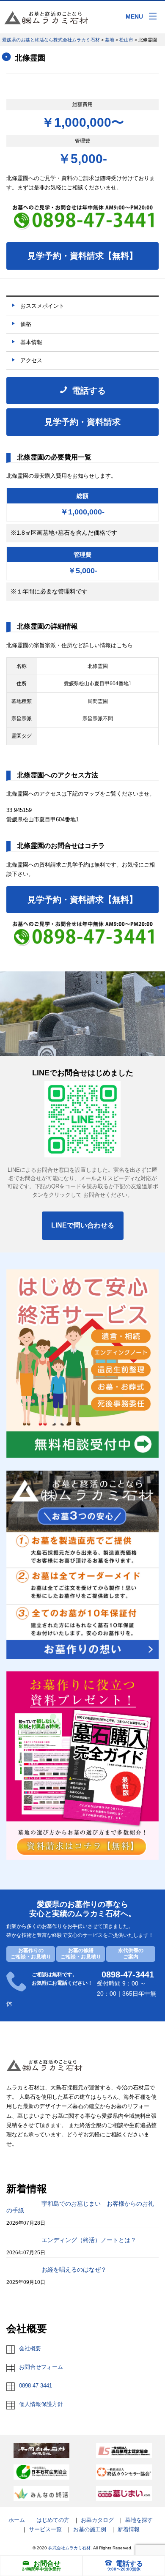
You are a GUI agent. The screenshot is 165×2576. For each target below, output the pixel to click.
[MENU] (153, 16)
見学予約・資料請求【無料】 (82, 256)
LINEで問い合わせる (83, 1225)
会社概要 (30, 2348)
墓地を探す (139, 2520)
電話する (129, 2564)
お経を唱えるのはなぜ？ (74, 2270)
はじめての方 (53, 2520)
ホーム (17, 2520)
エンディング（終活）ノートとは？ (89, 2240)
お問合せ (47, 2564)
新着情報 (129, 2529)
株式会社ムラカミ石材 (69, 2548)
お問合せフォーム (41, 2367)
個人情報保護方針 (41, 2404)
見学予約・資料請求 (82, 422)
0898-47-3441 (36, 2386)
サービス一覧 (45, 2529)
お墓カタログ (97, 2520)
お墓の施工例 (90, 2529)
